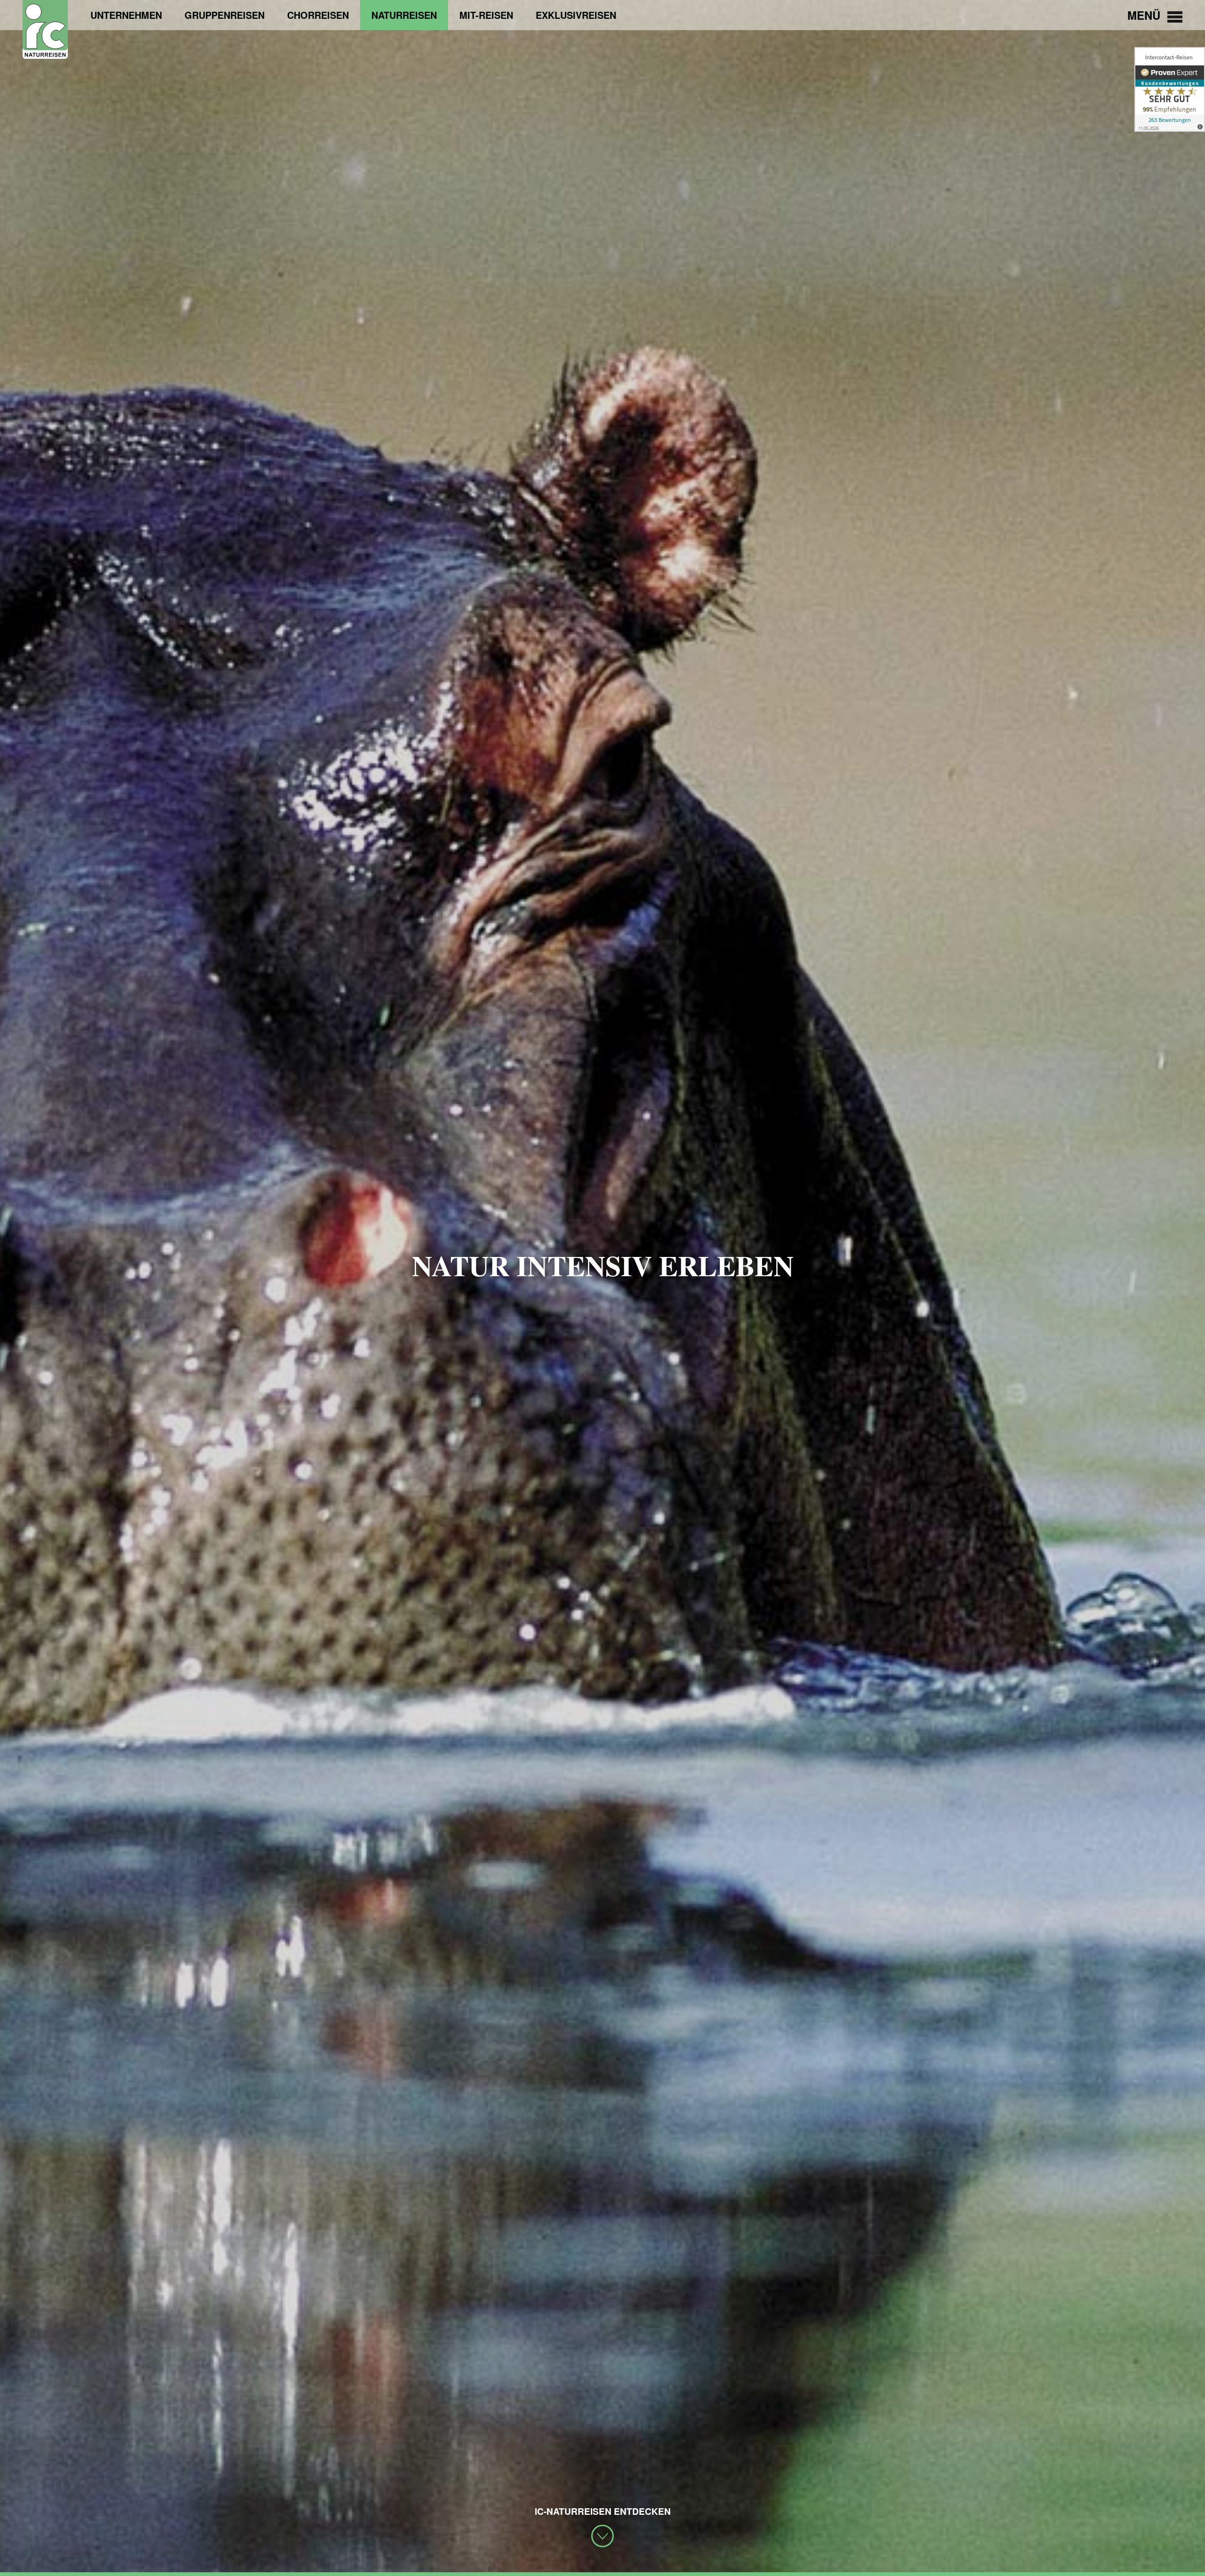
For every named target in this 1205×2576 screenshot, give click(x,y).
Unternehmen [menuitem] (126, 15)
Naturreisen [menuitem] (404, 15)
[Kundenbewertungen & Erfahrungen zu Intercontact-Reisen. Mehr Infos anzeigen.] (1170, 89)
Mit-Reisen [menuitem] (486, 15)
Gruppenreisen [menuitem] (225, 15)
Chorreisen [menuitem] (318, 15)
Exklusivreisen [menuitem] (576, 15)
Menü (1145, 15)
